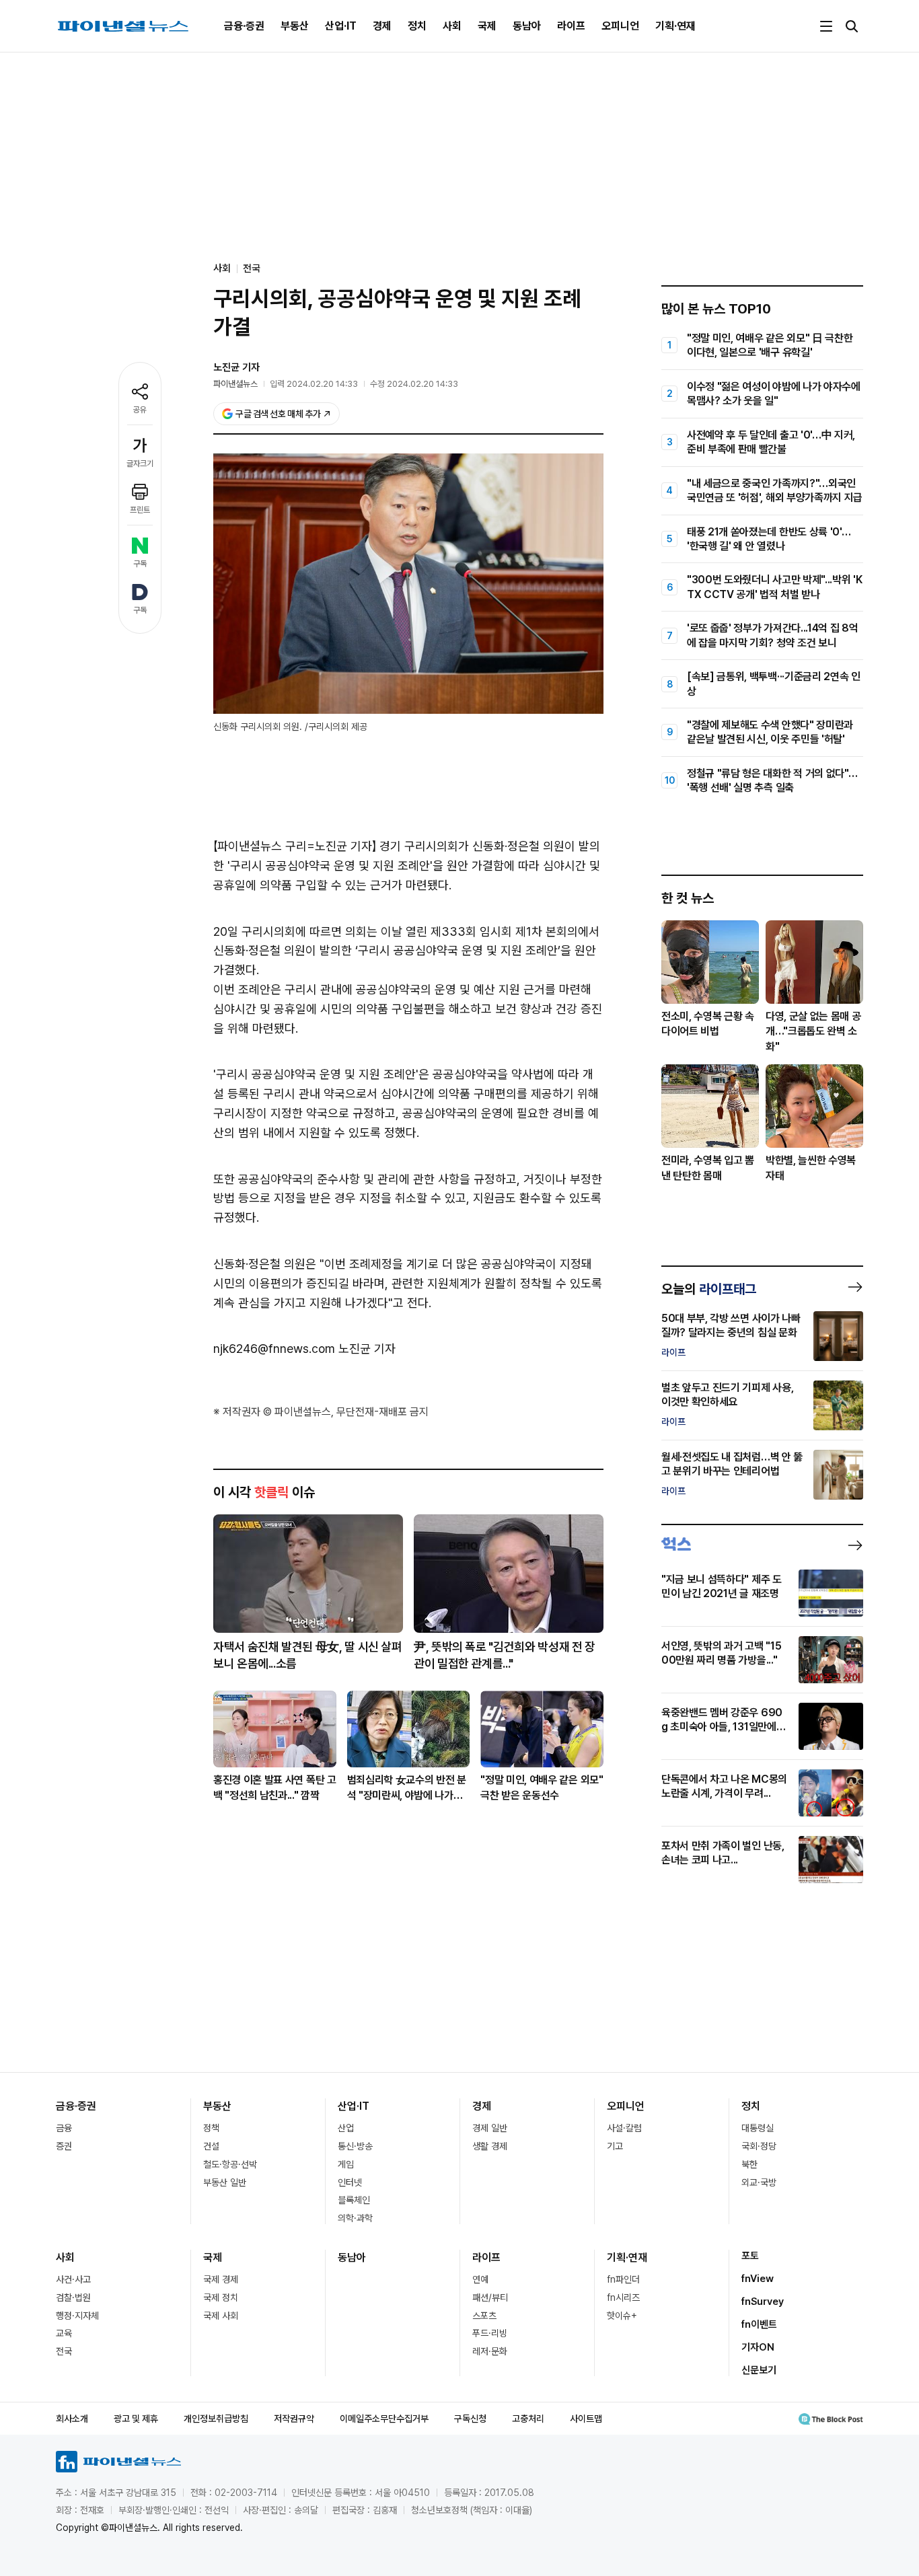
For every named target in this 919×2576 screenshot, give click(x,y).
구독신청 (470, 2419)
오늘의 (709, 1289)
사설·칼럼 (624, 2128)
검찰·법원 (73, 2297)
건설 (211, 2146)
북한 (749, 2164)
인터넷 (350, 2182)
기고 (615, 2146)
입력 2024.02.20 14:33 (314, 384)
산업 (346, 2128)
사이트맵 (586, 2419)
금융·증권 (244, 26)
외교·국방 (759, 2182)
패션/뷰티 (490, 2297)
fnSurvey (763, 2302)
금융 (64, 2128)
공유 (140, 410)
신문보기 (759, 2370)
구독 (140, 564)
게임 (346, 2164)
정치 (417, 26)
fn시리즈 (623, 2297)
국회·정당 (759, 2146)
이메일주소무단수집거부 (384, 2419)
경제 (382, 26)
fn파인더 (623, 2279)
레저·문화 (490, 2351)
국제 (487, 26)
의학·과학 (355, 2218)
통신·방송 (355, 2146)
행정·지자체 (77, 2316)
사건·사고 (73, 2279)
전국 (252, 268)
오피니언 (620, 26)
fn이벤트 (759, 2324)
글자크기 (140, 464)
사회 (452, 26)
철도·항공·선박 (230, 2164)
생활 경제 (490, 2146)
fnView (758, 2279)
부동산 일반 (225, 2182)
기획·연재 (675, 26)
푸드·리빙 (490, 2333)
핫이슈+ (622, 2316)
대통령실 (758, 2128)
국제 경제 (221, 2279)
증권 (64, 2146)
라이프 (571, 26)
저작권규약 (294, 2419)
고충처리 (528, 2419)
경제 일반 (490, 2128)
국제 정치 (221, 2297)
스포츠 (484, 2316)
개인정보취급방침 (216, 2419)
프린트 (140, 510)
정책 (211, 2128)
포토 (750, 2256)
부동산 (295, 26)
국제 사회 (221, 2316)
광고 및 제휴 (136, 2419)
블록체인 (354, 2200)
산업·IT (341, 26)
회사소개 (72, 2419)
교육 (64, 2333)
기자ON (758, 2347)
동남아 (527, 26)
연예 (480, 2279)
